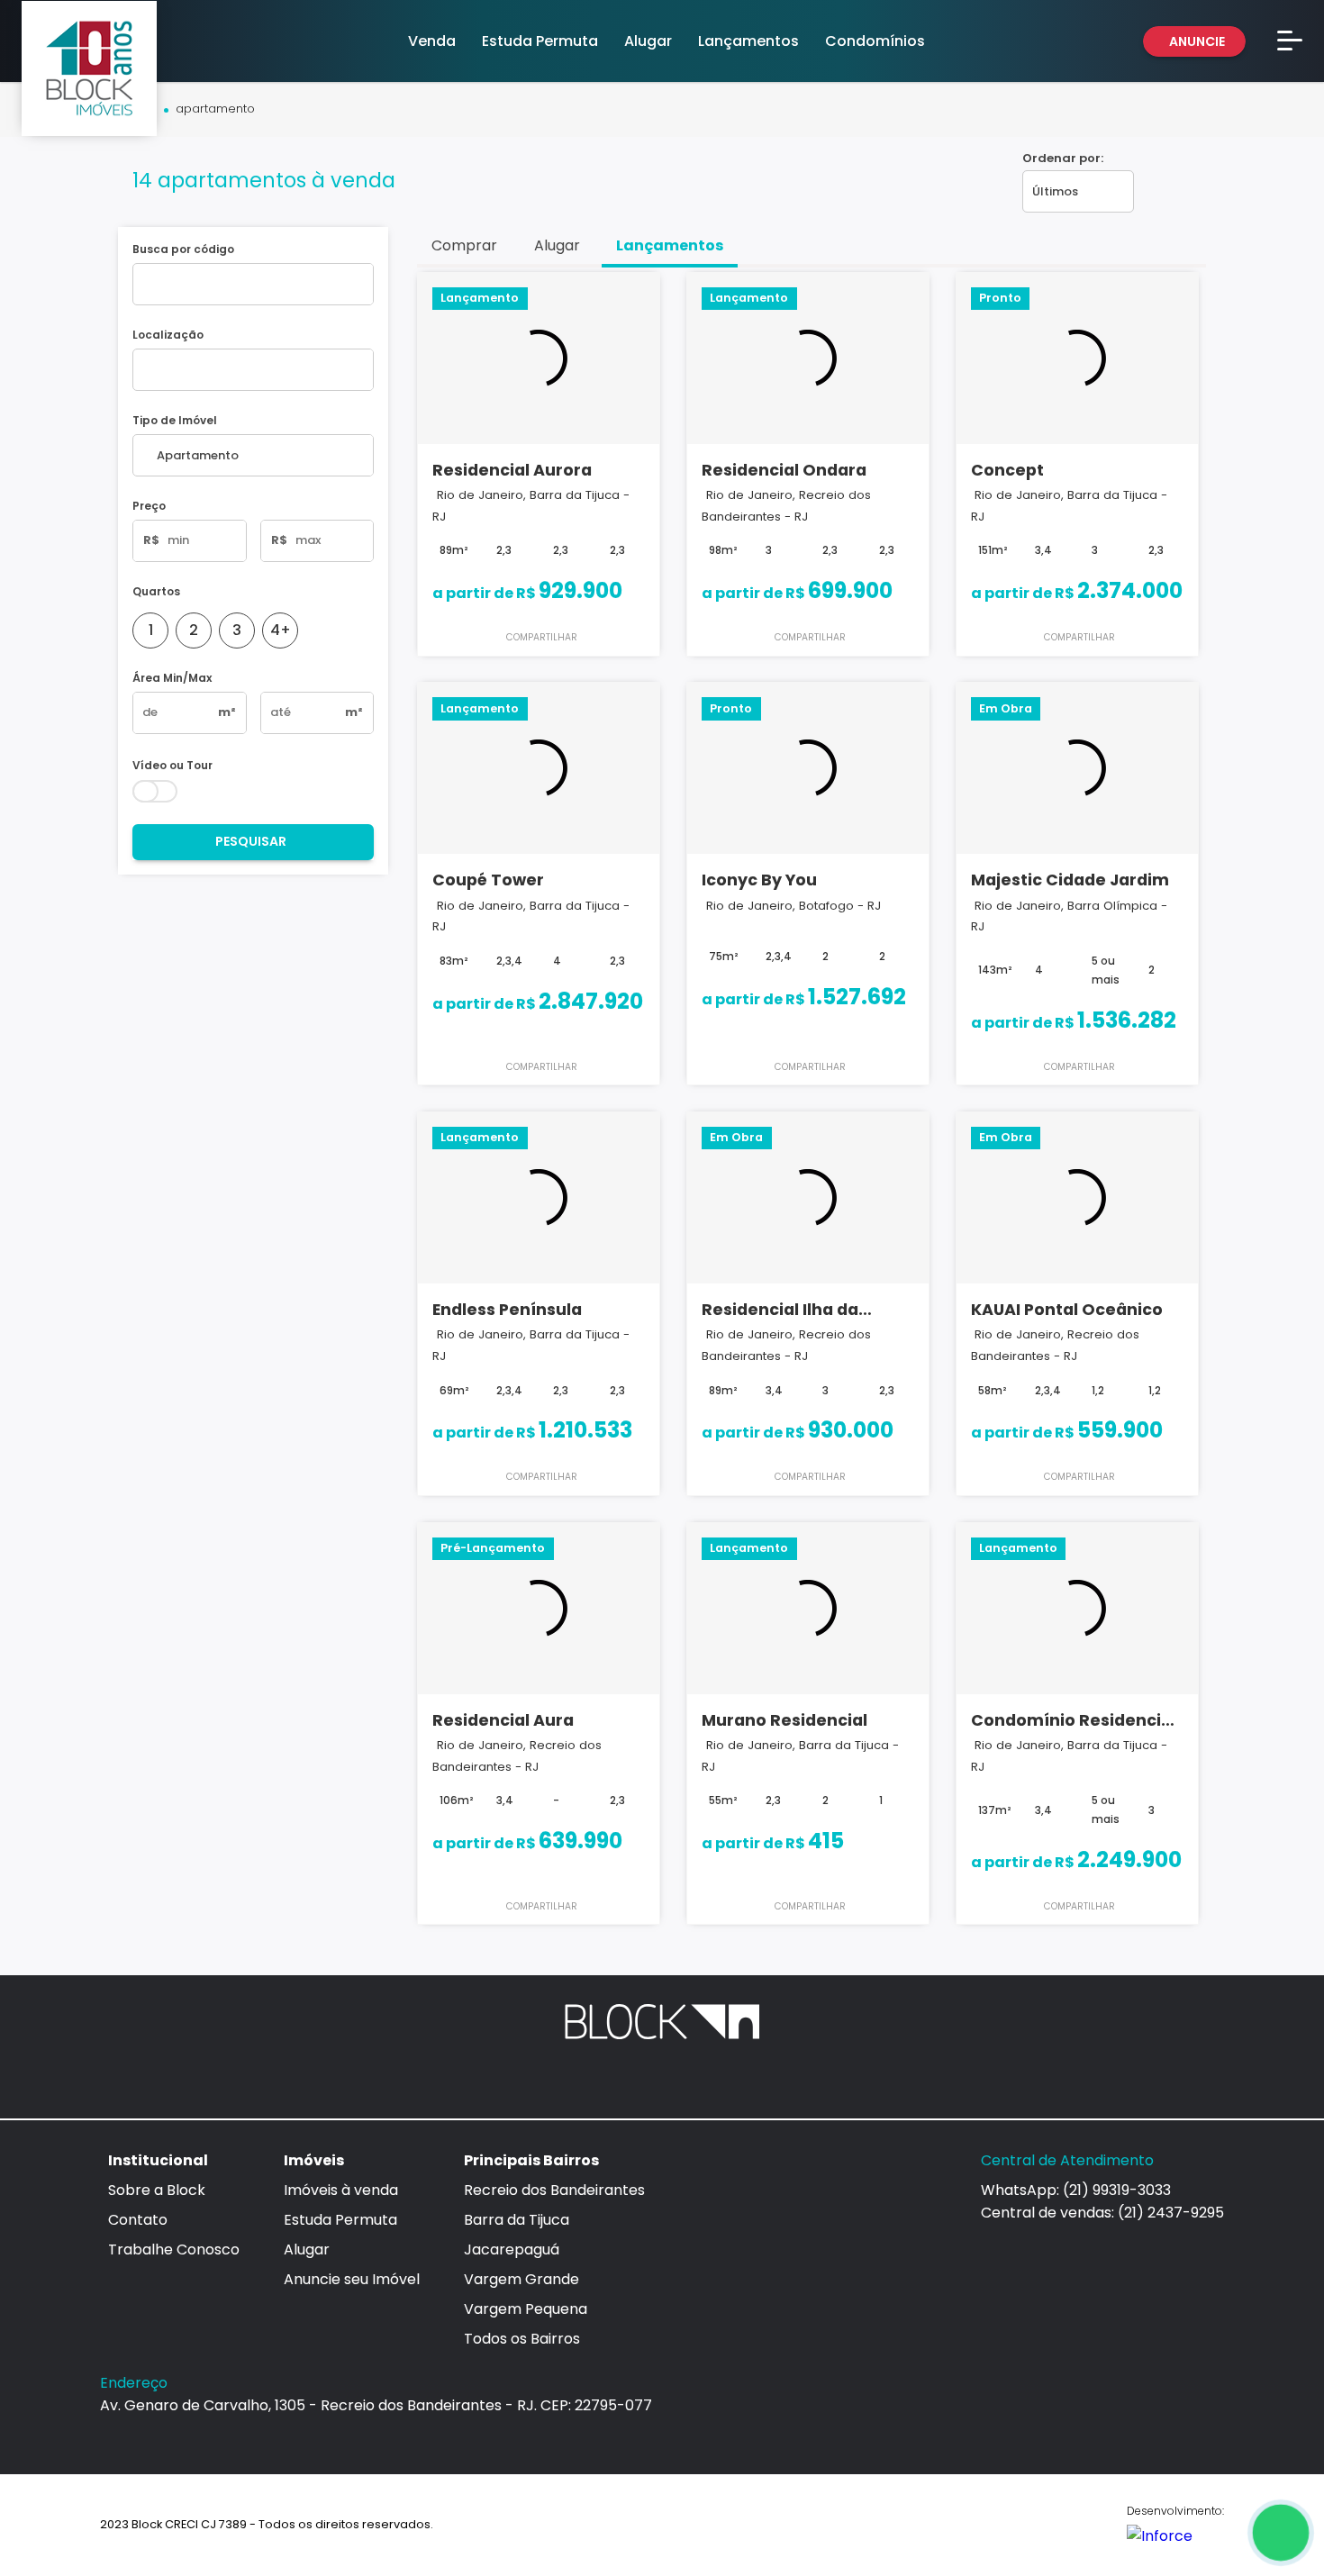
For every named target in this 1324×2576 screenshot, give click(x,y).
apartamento (215, 109)
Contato (138, 2220)
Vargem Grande (521, 2279)
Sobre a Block (157, 2190)
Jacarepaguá (512, 2249)
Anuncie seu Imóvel (352, 2279)
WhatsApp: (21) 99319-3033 (1076, 2190)
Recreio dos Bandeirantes (554, 2190)
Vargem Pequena (526, 2309)
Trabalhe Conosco (174, 2249)
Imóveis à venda (341, 2190)
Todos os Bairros (522, 2339)
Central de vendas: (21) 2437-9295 (1102, 2213)
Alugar (307, 2249)
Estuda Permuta (340, 2220)
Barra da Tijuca (517, 2220)
